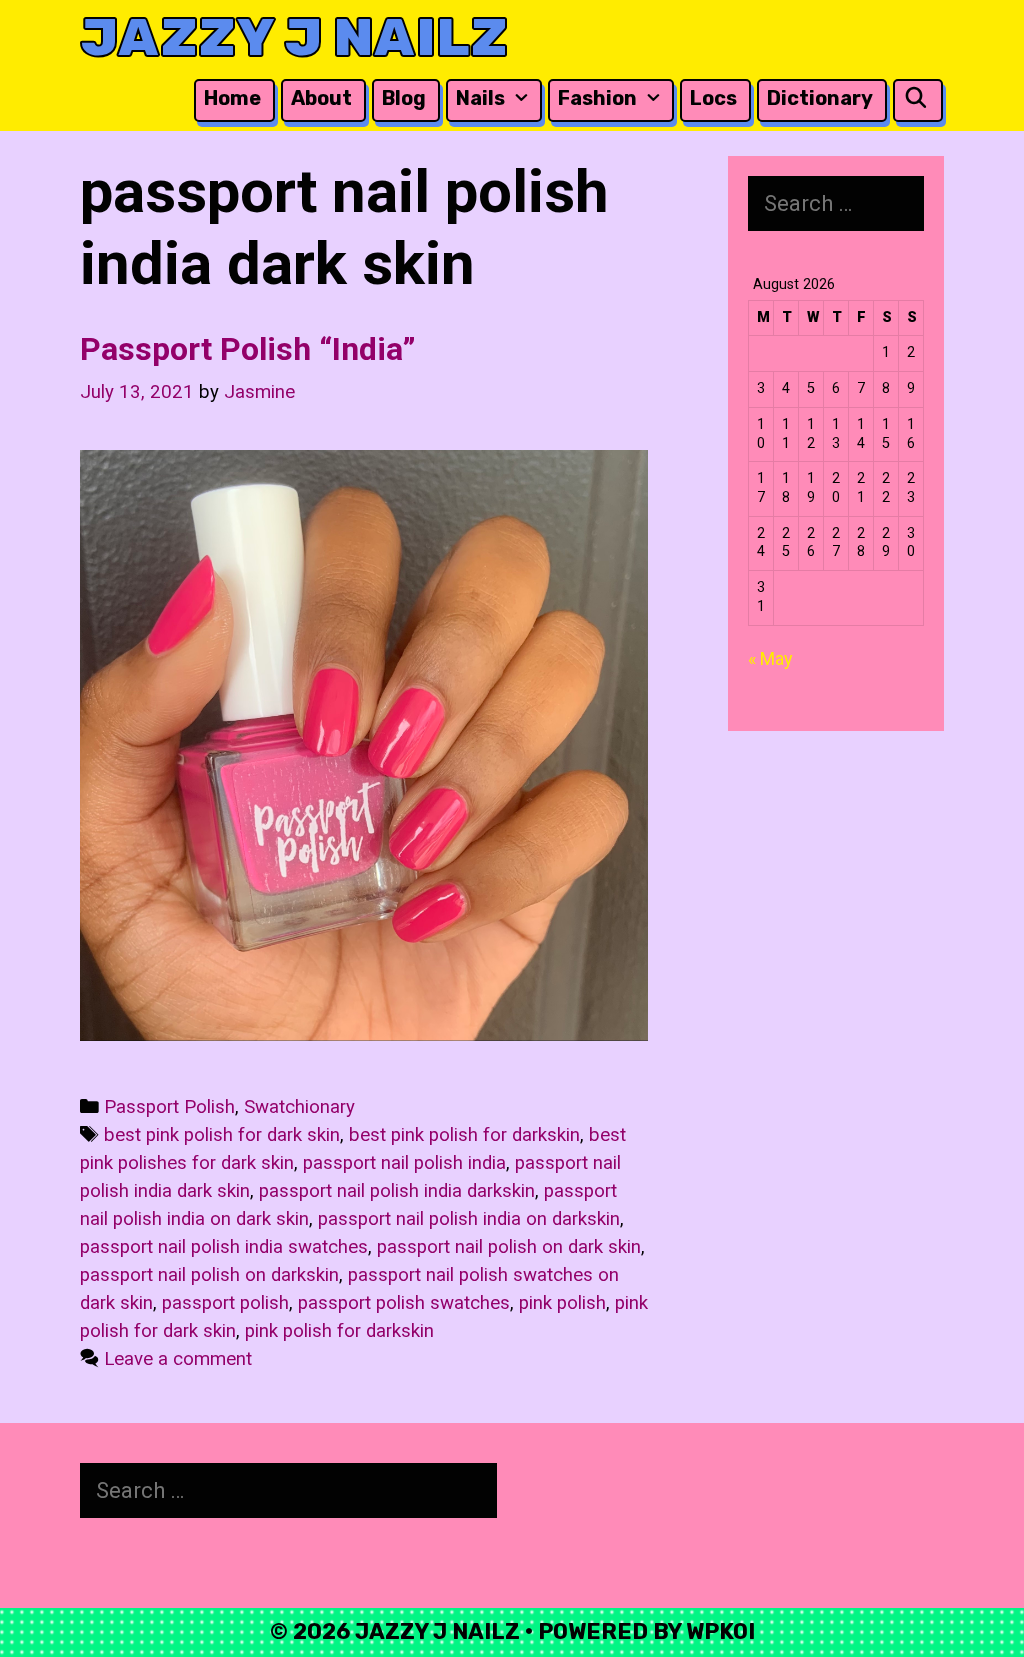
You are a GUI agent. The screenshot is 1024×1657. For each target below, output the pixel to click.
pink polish (562, 1303)
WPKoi (720, 1631)
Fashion (597, 98)
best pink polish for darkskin (464, 1135)
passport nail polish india (404, 1163)
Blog (404, 98)
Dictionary (820, 98)
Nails (480, 98)
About (321, 98)
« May (770, 658)
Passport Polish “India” (248, 349)
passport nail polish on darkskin (209, 1275)
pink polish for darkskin (339, 1331)
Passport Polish (169, 1107)
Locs (713, 98)
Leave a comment (178, 1359)
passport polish (225, 1303)
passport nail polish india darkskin (397, 1191)
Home (232, 98)
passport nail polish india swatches (224, 1247)
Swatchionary (299, 1107)
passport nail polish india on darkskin (469, 1219)
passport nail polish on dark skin (509, 1247)
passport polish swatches (404, 1303)
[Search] (916, 98)
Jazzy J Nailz (294, 37)
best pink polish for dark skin (222, 1135)
